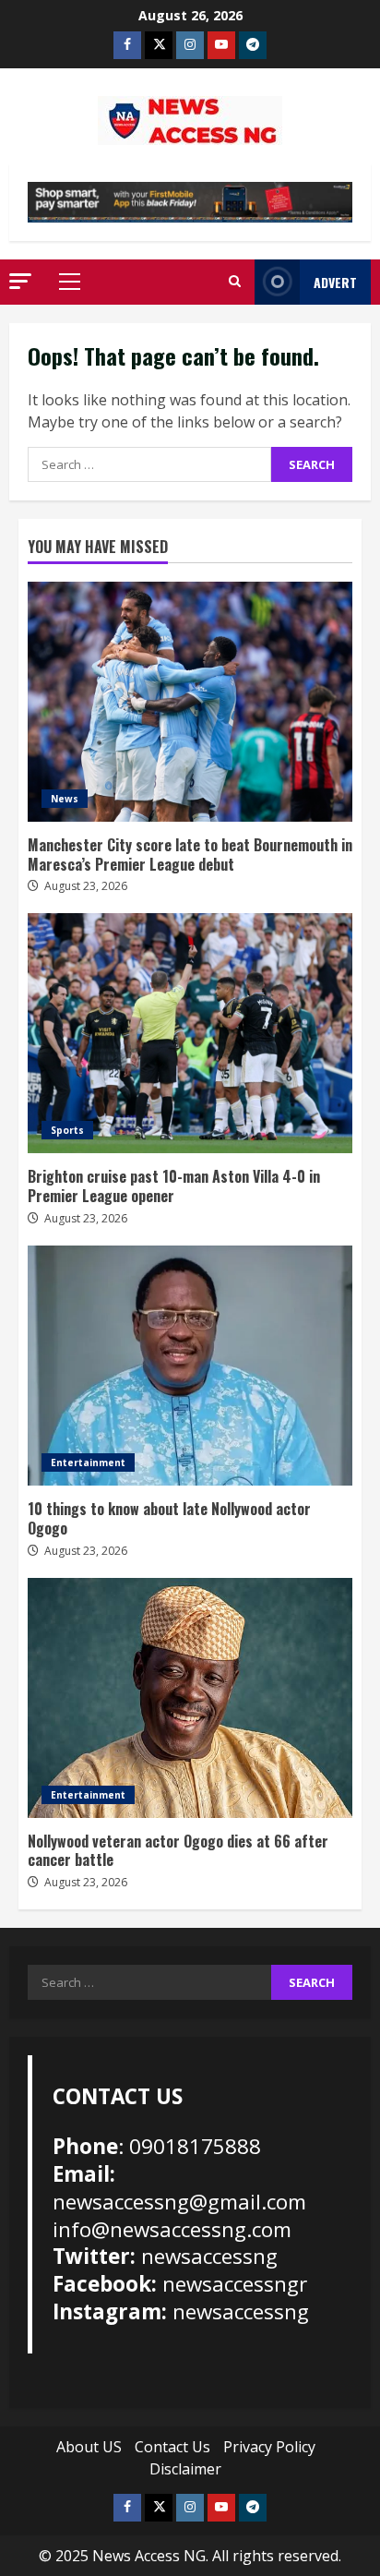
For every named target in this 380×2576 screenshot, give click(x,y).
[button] (20, 281)
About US (89, 2447)
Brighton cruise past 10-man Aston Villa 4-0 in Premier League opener (190, 1033)
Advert (335, 282)
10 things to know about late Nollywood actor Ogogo (190, 1366)
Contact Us (172, 2447)
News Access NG (149, 2556)
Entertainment (88, 1463)
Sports (67, 1130)
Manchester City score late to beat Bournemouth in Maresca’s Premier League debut (190, 702)
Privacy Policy (269, 2447)
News (65, 799)
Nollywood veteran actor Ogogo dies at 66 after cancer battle (190, 1698)
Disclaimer (185, 2469)
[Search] (235, 282)
